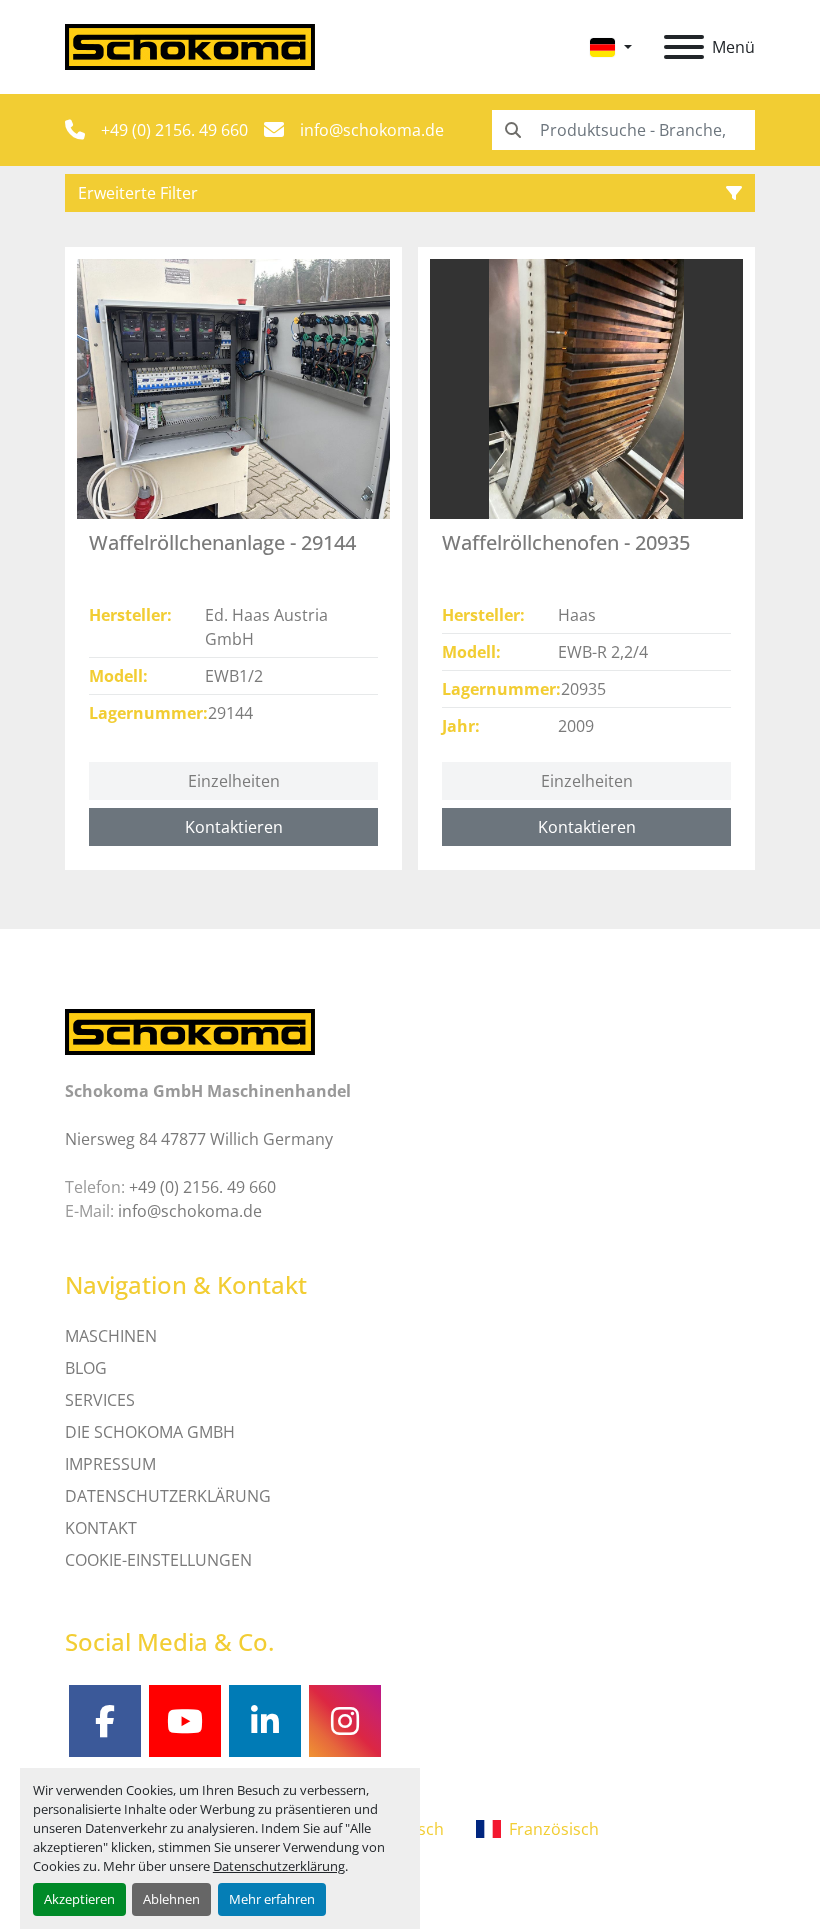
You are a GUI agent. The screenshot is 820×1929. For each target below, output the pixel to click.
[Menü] (684, 47)
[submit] (512, 130)
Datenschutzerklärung (279, 1866)
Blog (86, 1368)
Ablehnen (171, 1899)
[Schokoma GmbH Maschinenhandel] (190, 1031)
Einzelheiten (234, 781)
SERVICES (100, 1400)
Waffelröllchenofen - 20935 (566, 542)
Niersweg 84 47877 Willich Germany (199, 1139)
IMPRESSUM (110, 1464)
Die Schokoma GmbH (150, 1432)
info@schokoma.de (372, 130)
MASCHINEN (111, 1336)
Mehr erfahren (272, 1899)
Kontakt (101, 1528)
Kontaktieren (234, 827)
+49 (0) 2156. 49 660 (174, 130)
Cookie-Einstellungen (158, 1560)
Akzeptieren (79, 1899)
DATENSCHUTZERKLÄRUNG (168, 1496)
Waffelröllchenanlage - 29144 (222, 542)
